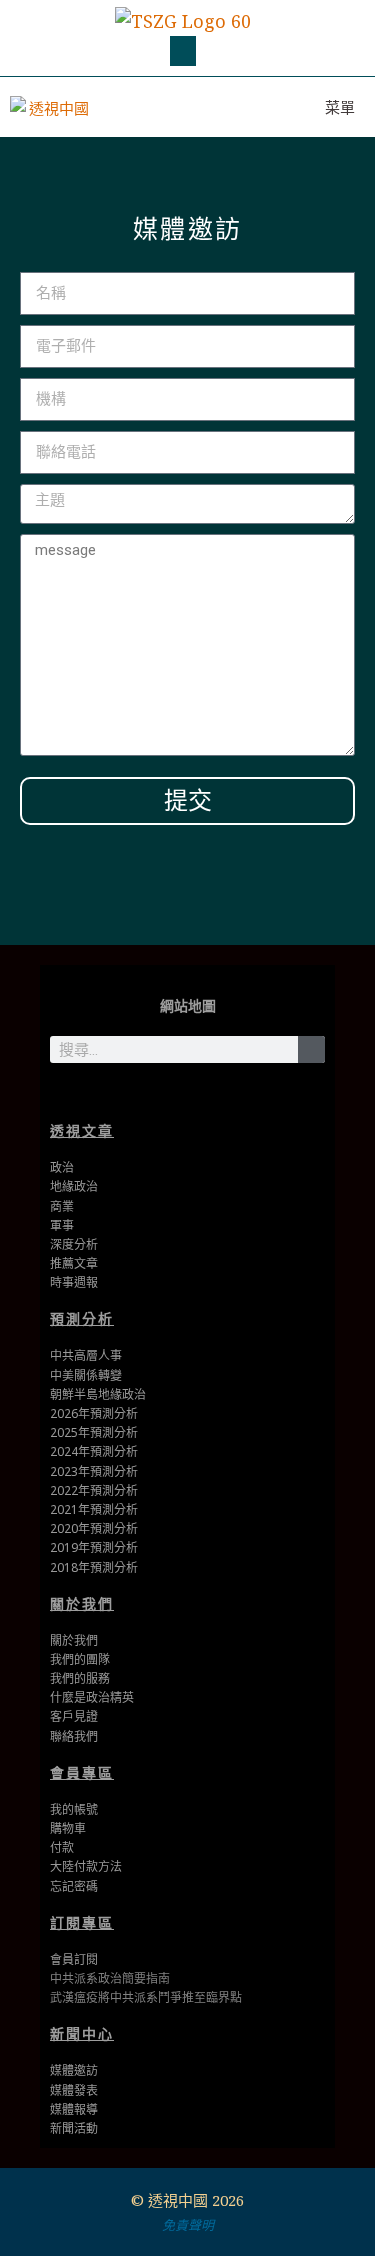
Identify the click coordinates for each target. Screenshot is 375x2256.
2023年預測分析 (94, 1471)
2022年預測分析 (94, 1490)
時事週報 (74, 1282)
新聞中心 (82, 2033)
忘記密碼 (74, 1886)
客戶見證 (74, 1716)
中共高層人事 (86, 1355)
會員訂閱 (74, 1959)
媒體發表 (74, 2090)
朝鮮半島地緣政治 (98, 1394)
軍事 (62, 1225)
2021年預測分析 (94, 1509)
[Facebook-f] (187, 1093)
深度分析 (74, 1244)
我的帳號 (74, 1809)
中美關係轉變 (86, 1375)
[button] (183, 51)
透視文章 (82, 1130)
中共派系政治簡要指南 (110, 1978)
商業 (62, 1206)
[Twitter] (156, 1093)
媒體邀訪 (74, 2070)
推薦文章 (74, 1263)
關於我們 (82, 1603)
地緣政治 (74, 1186)
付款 (62, 1847)
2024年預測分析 (94, 1451)
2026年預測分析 (94, 1413)
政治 (62, 1167)
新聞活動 (74, 2128)
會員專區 (82, 1772)
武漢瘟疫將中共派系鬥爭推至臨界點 (146, 1997)
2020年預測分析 (94, 1528)
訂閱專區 (82, 1922)
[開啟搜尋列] (247, 107)
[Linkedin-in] (218, 1093)
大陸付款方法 (86, 1866)
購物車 (68, 1828)
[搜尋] (311, 1049)
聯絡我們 (74, 1736)
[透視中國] (51, 107)
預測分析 (82, 1318)
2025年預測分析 (94, 1432)
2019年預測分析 (94, 1547)
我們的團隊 (80, 1659)
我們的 (68, 1678)
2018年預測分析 (94, 1567)
